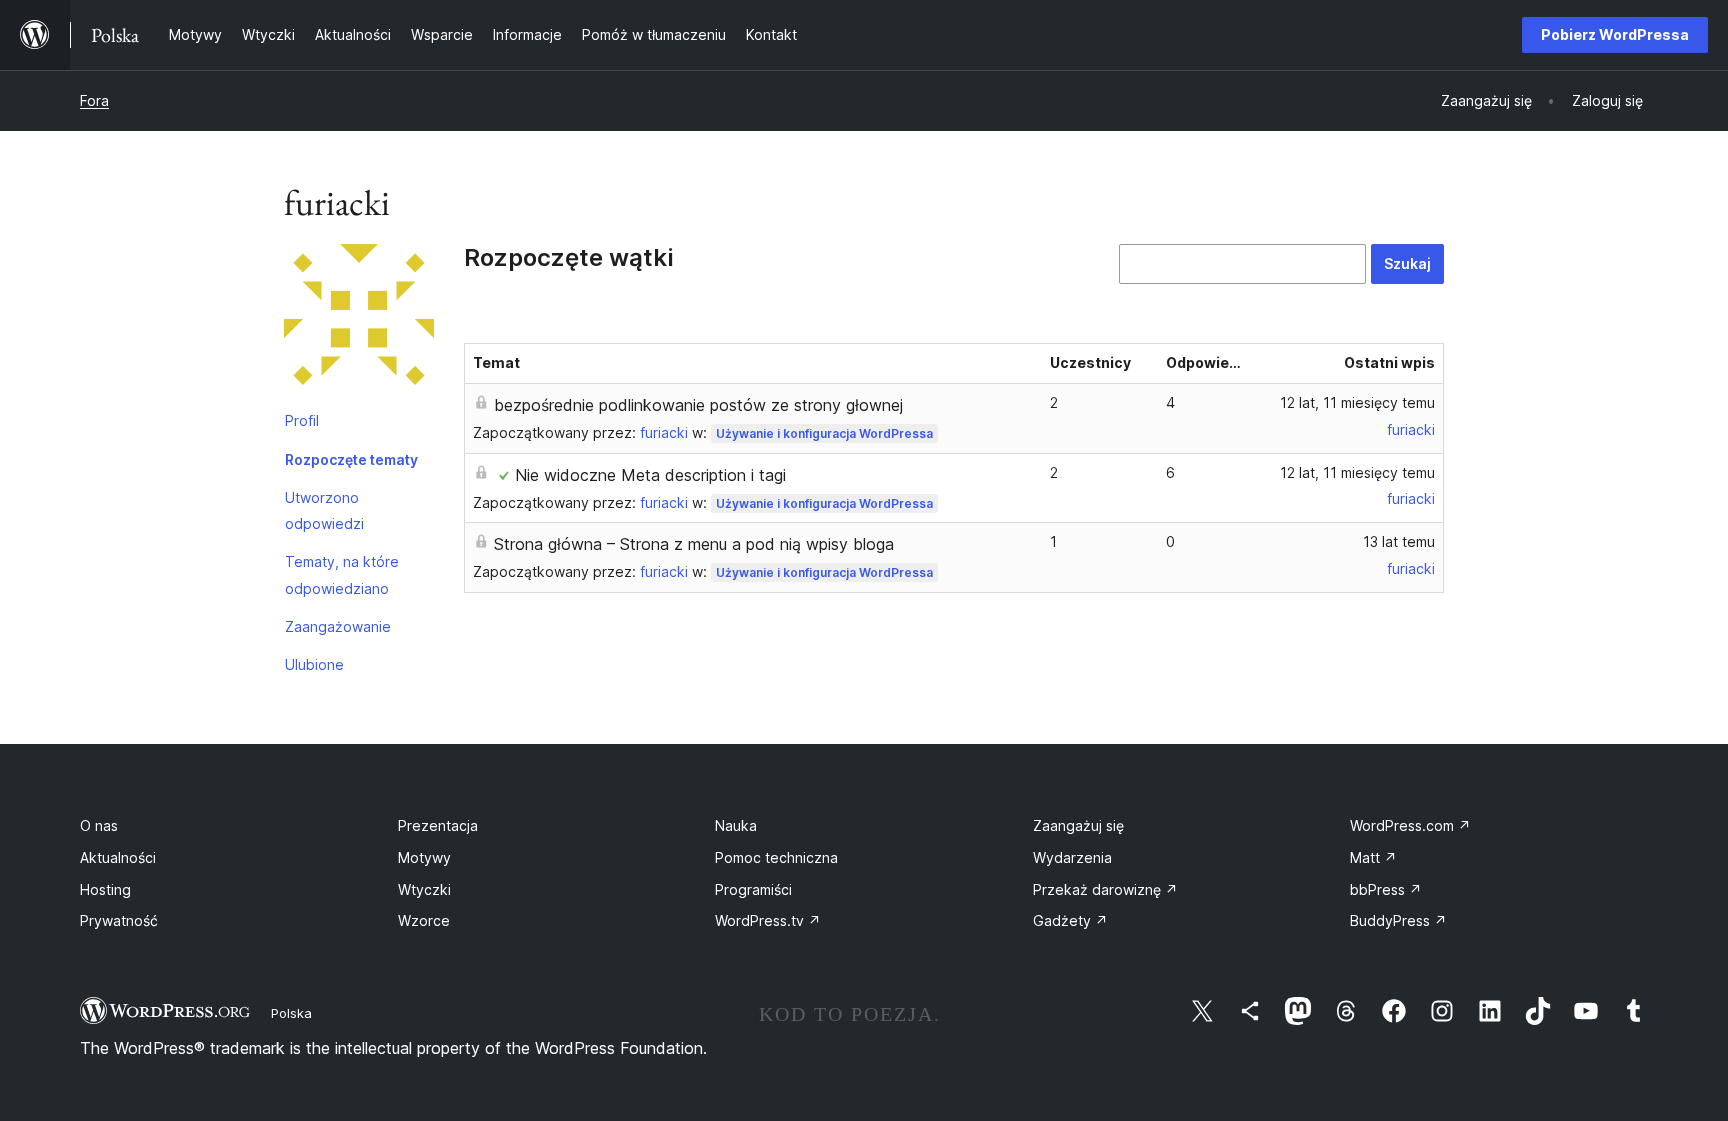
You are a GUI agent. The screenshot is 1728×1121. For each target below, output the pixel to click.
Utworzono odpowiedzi (324, 510)
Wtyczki (424, 889)
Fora (94, 100)
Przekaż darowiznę (1105, 889)
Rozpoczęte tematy (351, 459)
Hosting (105, 889)
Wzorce (424, 920)
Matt (1373, 857)
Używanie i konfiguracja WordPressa (824, 433)
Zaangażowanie (338, 626)
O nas (99, 825)
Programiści (753, 889)
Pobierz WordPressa (1615, 34)
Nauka (736, 825)
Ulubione (314, 664)
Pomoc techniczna (776, 857)
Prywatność (119, 920)
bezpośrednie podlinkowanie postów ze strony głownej (698, 405)
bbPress (1386, 889)
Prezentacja (438, 825)
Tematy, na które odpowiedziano (342, 574)
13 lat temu (1399, 541)
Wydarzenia (1072, 857)
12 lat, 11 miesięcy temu (1357, 402)
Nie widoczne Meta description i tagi (650, 475)
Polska (291, 1013)
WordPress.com (1410, 825)
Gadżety (1070, 920)
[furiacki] (359, 323)
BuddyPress (1398, 920)
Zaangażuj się (1078, 825)
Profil (302, 420)
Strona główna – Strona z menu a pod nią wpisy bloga (694, 544)
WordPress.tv (768, 920)
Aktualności (118, 857)
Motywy (424, 857)
